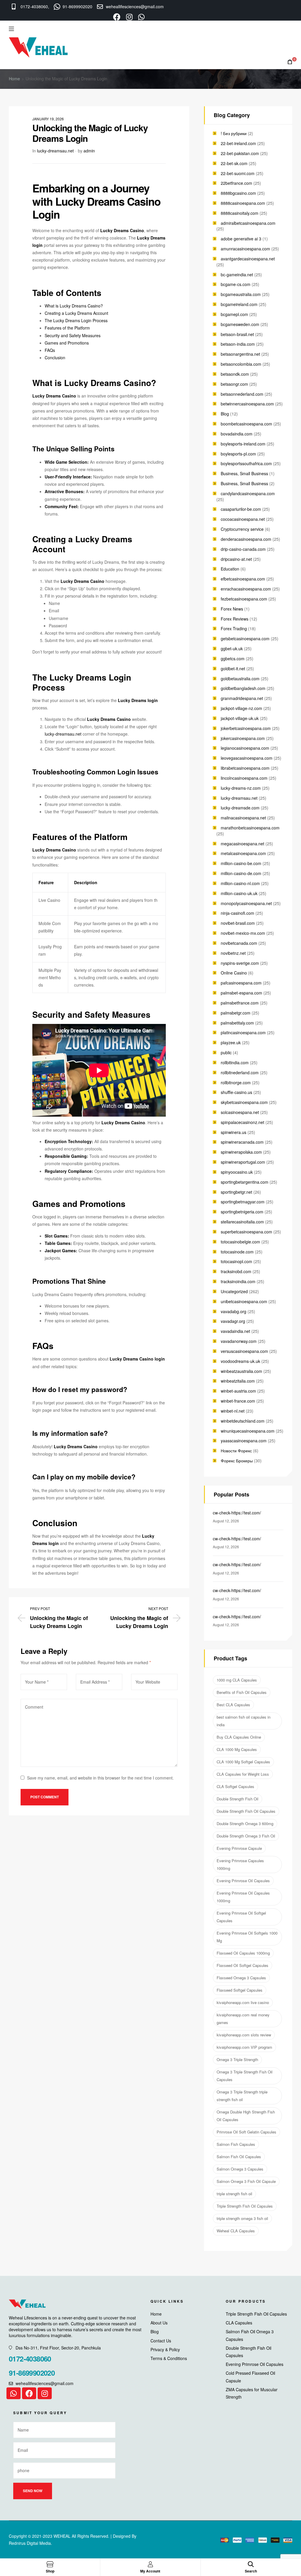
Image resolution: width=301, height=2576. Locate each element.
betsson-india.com (238, 344)
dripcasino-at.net (236, 559)
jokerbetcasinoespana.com (246, 728)
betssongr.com (234, 384)
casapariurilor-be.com (241, 509)
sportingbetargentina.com (245, 1182)
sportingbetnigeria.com (242, 1212)
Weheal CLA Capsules (236, 2231)
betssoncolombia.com (241, 364)
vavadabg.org (234, 1311)
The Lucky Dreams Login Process (76, 320)
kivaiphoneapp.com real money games (243, 2019)
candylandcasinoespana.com (248, 493)
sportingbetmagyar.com (243, 1202)
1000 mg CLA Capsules (237, 1680)
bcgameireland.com (239, 304)
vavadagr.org (233, 1321)
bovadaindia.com (237, 434)
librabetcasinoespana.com (245, 768)
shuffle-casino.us (236, 1092)
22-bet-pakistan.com (240, 153)
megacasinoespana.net (243, 844)
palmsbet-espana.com (241, 993)
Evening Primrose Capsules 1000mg (240, 1864)
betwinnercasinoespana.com (247, 404)
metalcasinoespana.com (243, 853)
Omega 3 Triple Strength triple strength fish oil (242, 2096)
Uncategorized (234, 1291)
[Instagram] (45, 2393)
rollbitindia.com (235, 1062)
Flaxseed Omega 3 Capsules (241, 1978)
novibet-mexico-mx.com (243, 933)
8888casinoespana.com (243, 203)
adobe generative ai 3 (241, 239)
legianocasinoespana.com (245, 748)
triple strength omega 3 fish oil (242, 2218)
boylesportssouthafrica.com (246, 463)
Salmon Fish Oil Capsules (239, 2157)
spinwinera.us (234, 1132)
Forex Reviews (235, 619)
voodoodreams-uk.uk (240, 1361)
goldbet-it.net (233, 668)
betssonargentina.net (240, 354)
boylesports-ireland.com (243, 444)
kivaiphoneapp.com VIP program (244, 2047)
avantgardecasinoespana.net (248, 259)
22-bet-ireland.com (238, 143)
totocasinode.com (237, 1252)
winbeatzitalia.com (238, 1381)
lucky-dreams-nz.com (241, 788)
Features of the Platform (67, 328)
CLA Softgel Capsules (235, 1786)
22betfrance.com (236, 183)
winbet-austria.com (238, 1391)
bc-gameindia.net (237, 275)
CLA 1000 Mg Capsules (237, 1749)
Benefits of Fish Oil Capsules (242, 1692)
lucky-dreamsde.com (240, 808)
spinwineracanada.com (242, 1142)
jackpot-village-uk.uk (240, 718)
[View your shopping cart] (290, 62)
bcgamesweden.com (240, 324)
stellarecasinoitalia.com (242, 1222)
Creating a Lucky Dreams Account (76, 313)
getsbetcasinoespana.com (245, 638)
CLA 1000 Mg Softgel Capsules (243, 1762)
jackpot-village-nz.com (241, 708)
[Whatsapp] (14, 2393)
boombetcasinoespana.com (246, 424)
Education (230, 569)
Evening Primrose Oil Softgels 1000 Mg (247, 1937)
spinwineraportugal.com (243, 1162)
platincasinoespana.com (243, 1032)
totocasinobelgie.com (240, 1242)
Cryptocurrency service (242, 529)
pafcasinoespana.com (241, 983)
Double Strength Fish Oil (238, 1799)
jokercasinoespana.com (243, 738)
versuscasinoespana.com (244, 1351)
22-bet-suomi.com (238, 173)
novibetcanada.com (239, 943)
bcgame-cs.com (236, 284)
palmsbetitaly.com (237, 1023)
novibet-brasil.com (238, 923)
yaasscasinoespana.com (244, 1441)
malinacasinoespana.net (243, 818)
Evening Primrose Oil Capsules (243, 1881)
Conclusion (55, 357)
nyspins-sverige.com (240, 963)
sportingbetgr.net (236, 1192)
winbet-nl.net (233, 1411)
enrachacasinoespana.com (246, 589)
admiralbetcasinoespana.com (248, 223)
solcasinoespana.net (240, 1112)
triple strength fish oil (234, 2194)
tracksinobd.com (236, 1271)
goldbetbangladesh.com (243, 688)
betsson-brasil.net (237, 334)
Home (14, 79)
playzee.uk (231, 1042)
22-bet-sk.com (234, 163)
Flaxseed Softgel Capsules (240, 1990)
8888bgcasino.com (238, 193)
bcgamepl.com (234, 314)
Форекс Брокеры (237, 1461)
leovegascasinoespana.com (247, 758)
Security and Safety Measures (73, 335)
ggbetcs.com (233, 658)
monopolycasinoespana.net (246, 903)
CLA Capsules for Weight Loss (243, 1774)
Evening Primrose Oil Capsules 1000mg (243, 1897)
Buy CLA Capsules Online (239, 1737)
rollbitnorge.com (236, 1082)
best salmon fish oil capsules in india (244, 1721)
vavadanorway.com (239, 1341)
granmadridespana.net (242, 698)
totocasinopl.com (236, 1261)
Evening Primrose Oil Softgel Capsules (241, 1917)
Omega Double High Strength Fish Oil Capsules (246, 2116)
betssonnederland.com (242, 394)
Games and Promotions (67, 343)
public (226, 1052)
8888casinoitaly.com (240, 213)
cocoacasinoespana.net (243, 519)
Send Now (33, 2491)
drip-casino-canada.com (243, 549)
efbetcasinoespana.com (243, 579)
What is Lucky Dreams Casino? (74, 306)
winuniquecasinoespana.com (248, 1431)
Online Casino (234, 973)
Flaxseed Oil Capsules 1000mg (243, 1953)
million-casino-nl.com (240, 883)
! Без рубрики (234, 133)
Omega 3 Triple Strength (237, 2059)
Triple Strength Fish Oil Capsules (245, 2206)
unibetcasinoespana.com (244, 1301)
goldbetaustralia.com (240, 678)
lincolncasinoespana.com (244, 778)
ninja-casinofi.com (238, 913)
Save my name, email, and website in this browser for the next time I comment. (100, 1778)
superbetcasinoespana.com (246, 1232)
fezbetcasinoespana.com (244, 599)
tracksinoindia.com (238, 1281)
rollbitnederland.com (240, 1072)
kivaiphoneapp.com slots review (244, 2035)
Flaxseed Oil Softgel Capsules (243, 1965)
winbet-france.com (238, 1401)
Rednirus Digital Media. (30, 2543)
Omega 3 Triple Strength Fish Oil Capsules (245, 2076)
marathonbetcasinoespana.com (250, 828)
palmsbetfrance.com (240, 1003)
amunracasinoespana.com (245, 249)
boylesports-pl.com (238, 454)
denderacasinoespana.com (246, 539)
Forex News (232, 609)
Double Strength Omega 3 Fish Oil (246, 1836)
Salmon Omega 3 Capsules (240, 2169)
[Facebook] (29, 2393)
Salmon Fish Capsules (236, 2144)
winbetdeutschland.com (243, 1421)
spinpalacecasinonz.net (243, 1122)
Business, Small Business (244, 473)
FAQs (50, 350)
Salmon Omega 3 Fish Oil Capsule (246, 2181)
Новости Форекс (236, 1451)
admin (89, 151)
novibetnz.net (233, 953)
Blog (225, 414)
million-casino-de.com (241, 873)
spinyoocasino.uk (237, 1172)
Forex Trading (234, 628)
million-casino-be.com (241, 863)
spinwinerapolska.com (241, 1152)
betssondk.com (235, 374)
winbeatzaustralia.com (241, 1371)
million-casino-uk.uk (239, 893)
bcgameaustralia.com (241, 294)
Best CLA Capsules (233, 1705)
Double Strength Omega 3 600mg (245, 1824)
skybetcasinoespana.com (244, 1102)
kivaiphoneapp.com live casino (243, 2002)
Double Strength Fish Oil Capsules (246, 1811)
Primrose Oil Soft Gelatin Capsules (246, 2132)
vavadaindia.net (235, 1331)
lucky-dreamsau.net (55, 151)
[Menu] (11, 29)
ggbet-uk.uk (232, 648)
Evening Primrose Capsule (239, 1848)
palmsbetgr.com (236, 1013)
